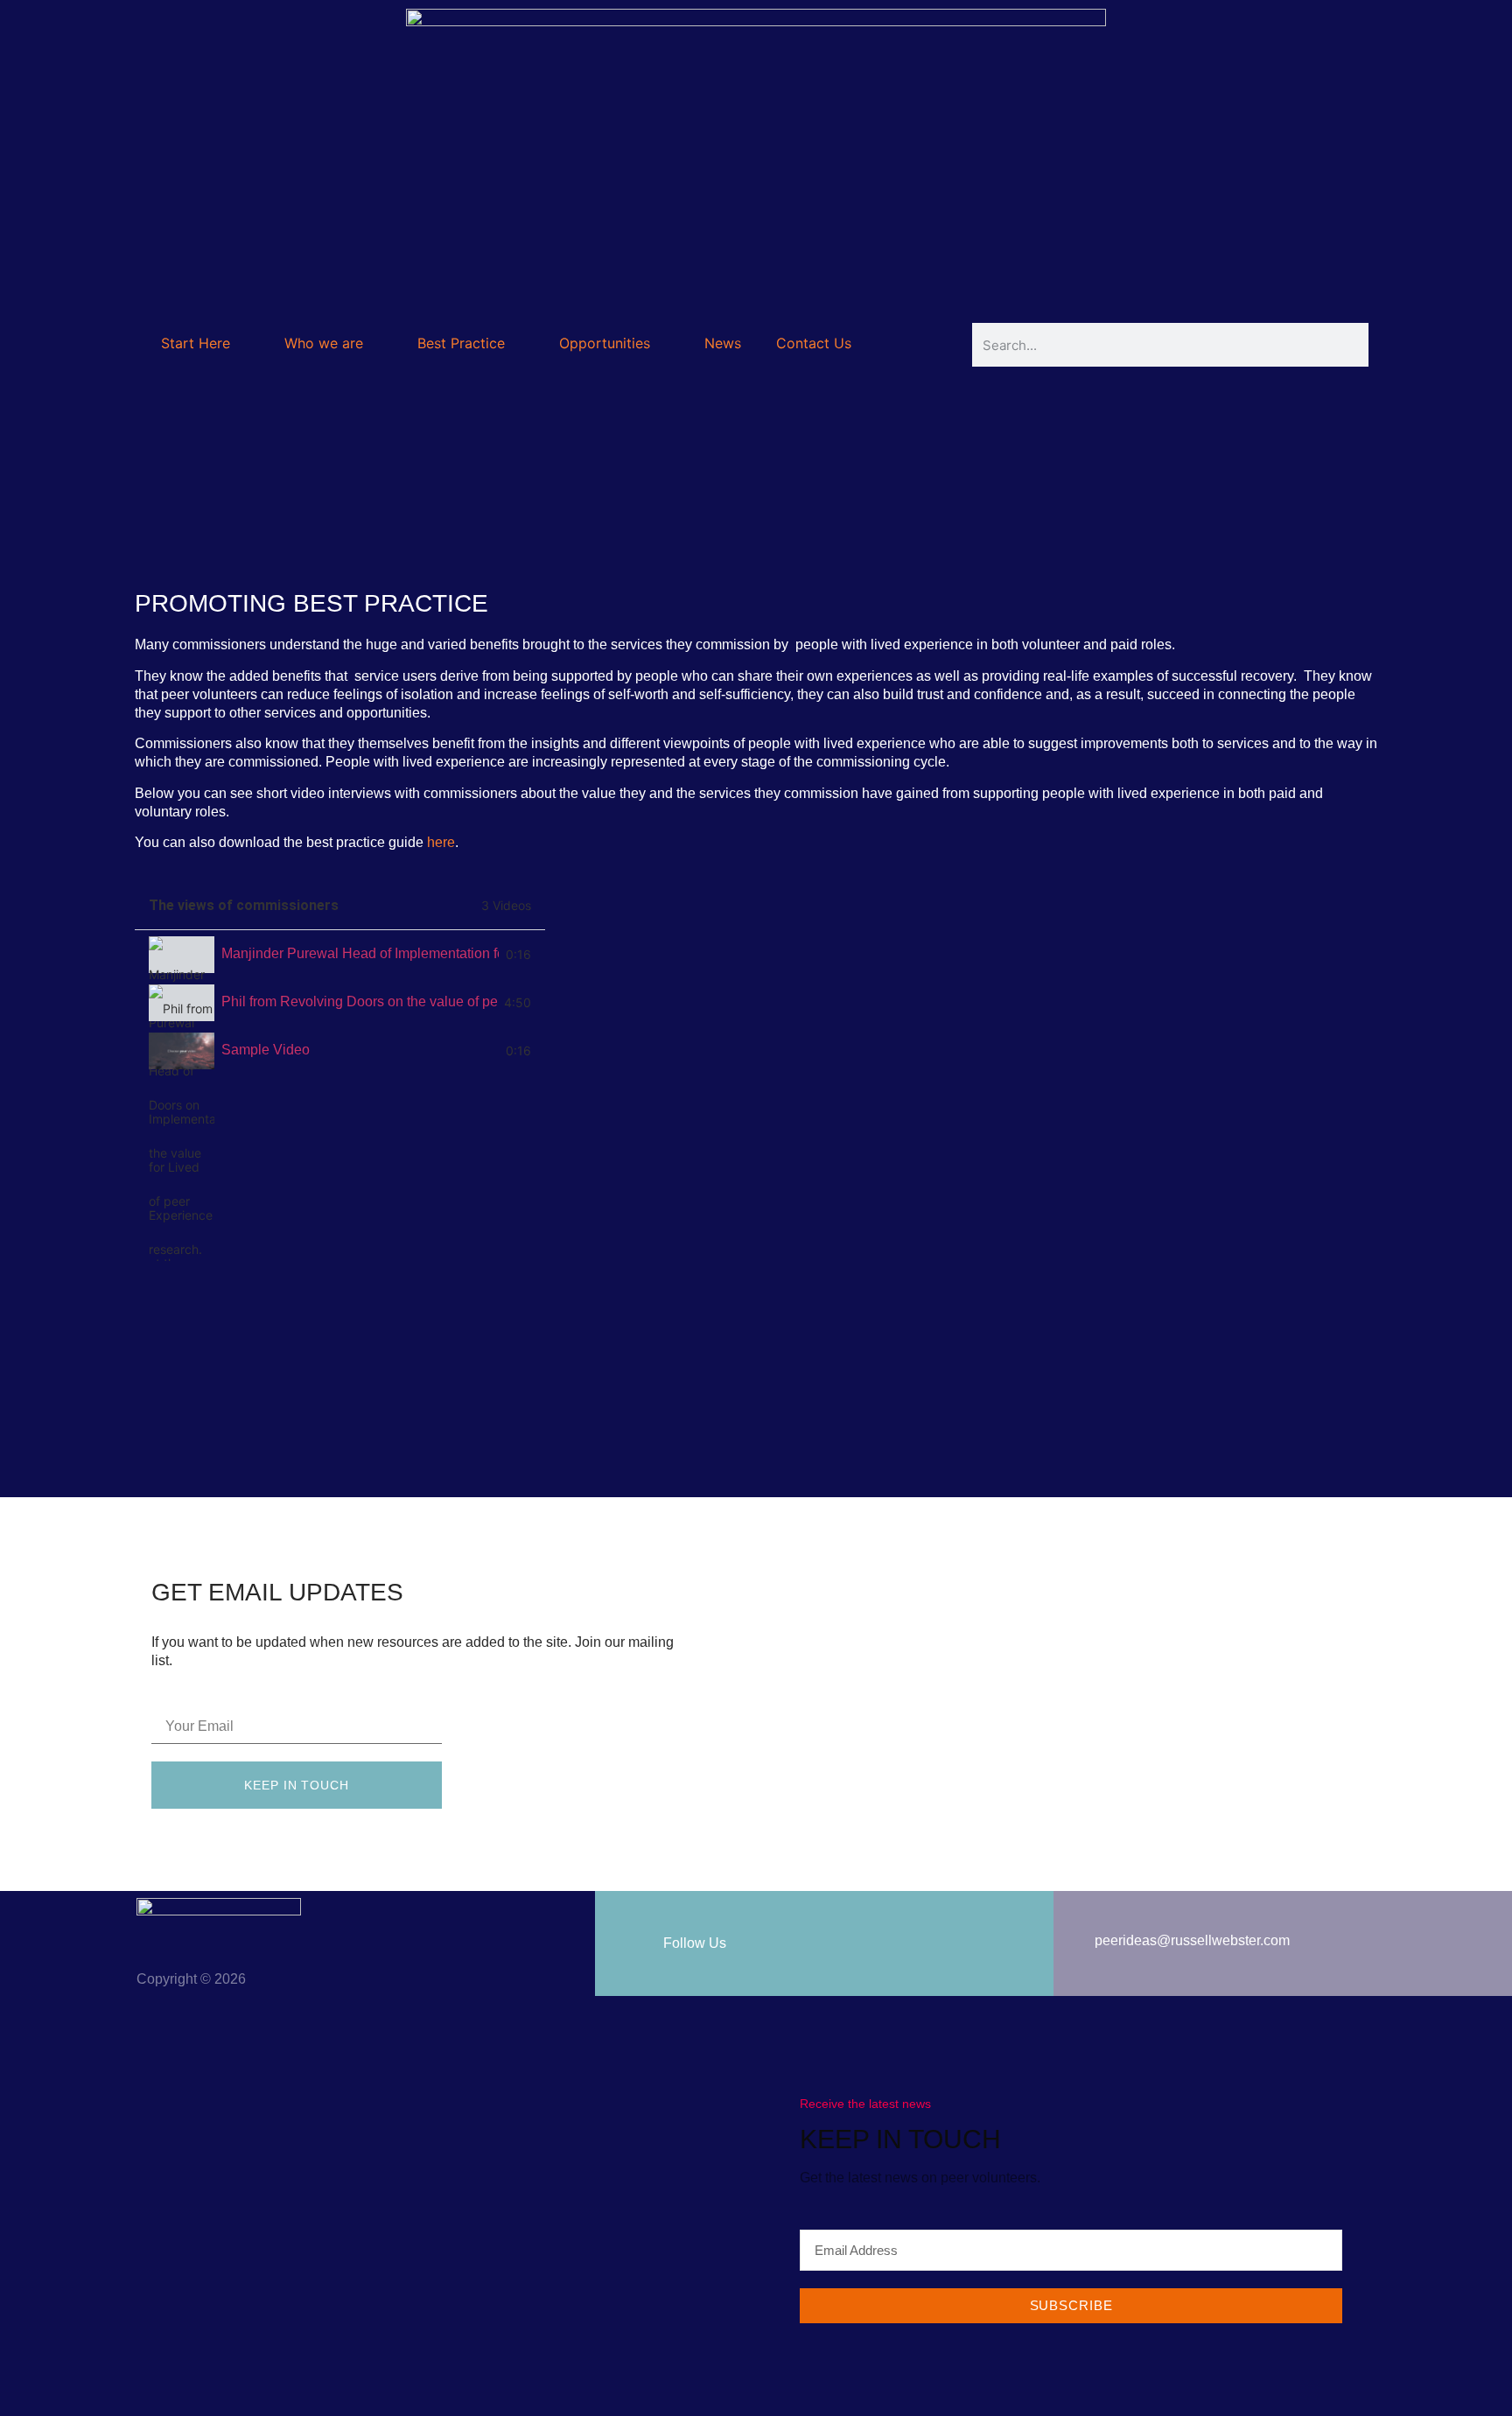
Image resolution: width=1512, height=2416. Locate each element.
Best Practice (461, 343)
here (441, 842)
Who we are (324, 343)
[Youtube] (1100, 1964)
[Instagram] (1173, 1964)
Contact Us (814, 343)
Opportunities (605, 343)
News (723, 343)
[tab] (340, 954)
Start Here (196, 343)
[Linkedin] (1137, 1964)
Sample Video (266, 1050)
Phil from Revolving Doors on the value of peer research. (359, 1001)
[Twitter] (1063, 1964)
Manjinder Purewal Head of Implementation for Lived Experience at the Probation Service (360, 953)
